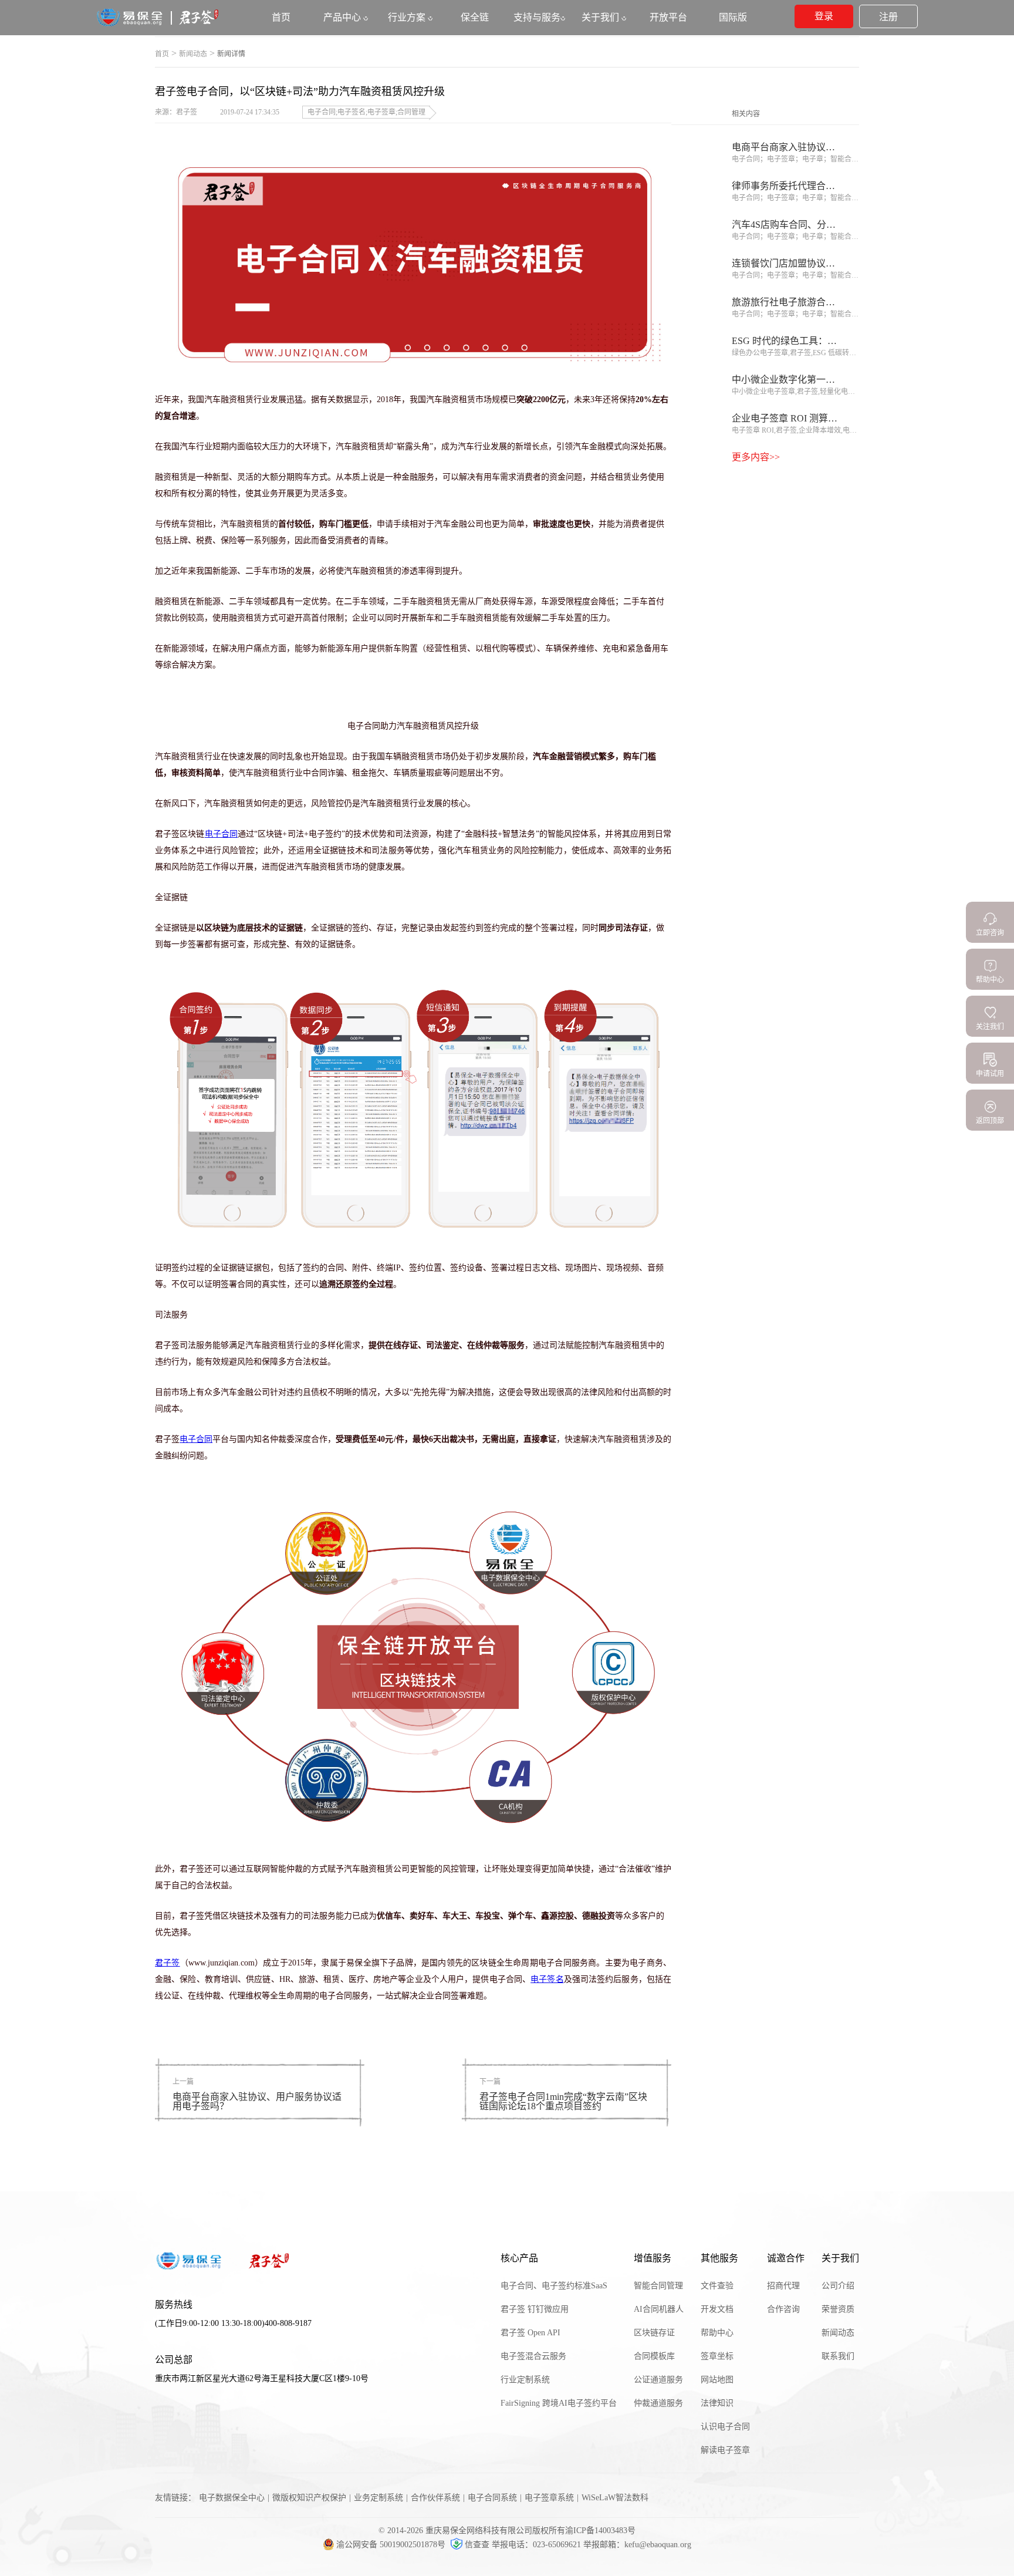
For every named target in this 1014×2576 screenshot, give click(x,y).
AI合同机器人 (659, 2309)
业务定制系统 (378, 2498)
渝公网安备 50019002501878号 (392, 2545)
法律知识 (717, 2403)
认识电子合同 (725, 2427)
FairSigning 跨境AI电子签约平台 (559, 2403)
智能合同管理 (658, 2286)
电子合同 (221, 834)
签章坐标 (717, 2356)
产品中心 (343, 17)
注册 (888, 17)
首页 (162, 54)
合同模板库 (654, 2356)
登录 (824, 16)
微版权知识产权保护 (309, 2498)
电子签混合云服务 (533, 2356)
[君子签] (158, 24)
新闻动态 (193, 54)
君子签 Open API (530, 2333)
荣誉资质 (838, 2309)
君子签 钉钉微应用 (535, 2309)
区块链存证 (654, 2333)
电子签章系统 (549, 2498)
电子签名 (547, 1979)
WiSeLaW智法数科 (615, 2498)
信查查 (477, 2545)
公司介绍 (838, 2286)
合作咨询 (783, 2309)
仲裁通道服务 (658, 2403)
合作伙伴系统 (435, 2498)
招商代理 (783, 2286)
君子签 (168, 1963)
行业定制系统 (525, 2380)
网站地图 (717, 2380)
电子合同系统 (492, 2498)
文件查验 (717, 2286)
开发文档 (717, 2309)
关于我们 (601, 17)
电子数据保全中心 (232, 2498)
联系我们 (838, 2356)
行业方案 (408, 17)
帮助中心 (717, 2333)
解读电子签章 (725, 2450)
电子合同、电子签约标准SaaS (554, 2286)
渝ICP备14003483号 (600, 2531)
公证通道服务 (658, 2380)
